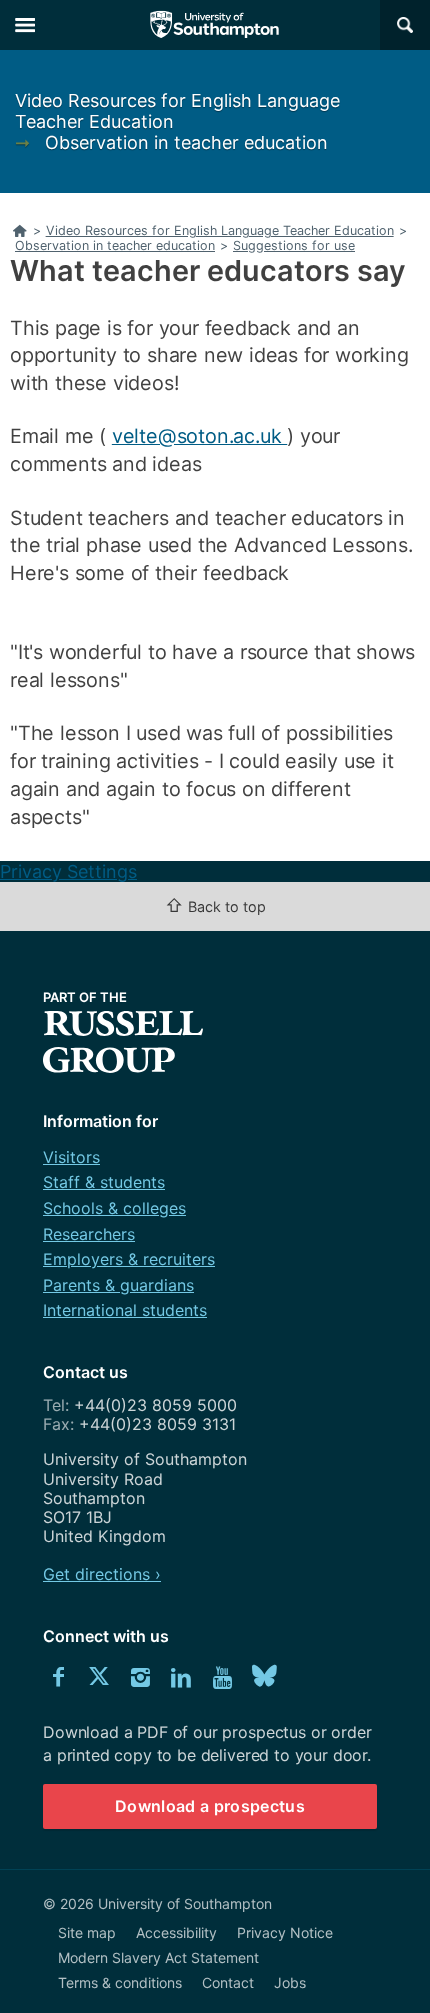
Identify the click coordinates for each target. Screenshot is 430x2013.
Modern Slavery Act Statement (158, 1957)
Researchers (89, 1234)
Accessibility (176, 1932)
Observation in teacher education (186, 142)
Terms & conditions (120, 1982)
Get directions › (102, 1574)
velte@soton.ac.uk (199, 436)
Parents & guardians (118, 1285)
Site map (87, 1932)
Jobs (290, 1982)
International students (125, 1310)
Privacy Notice (285, 1932)
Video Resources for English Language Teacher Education (177, 111)
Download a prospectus (210, 1806)
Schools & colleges (114, 1208)
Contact (228, 1982)
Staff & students (104, 1182)
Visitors (71, 1157)
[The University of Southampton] (215, 25)
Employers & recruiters (129, 1259)
